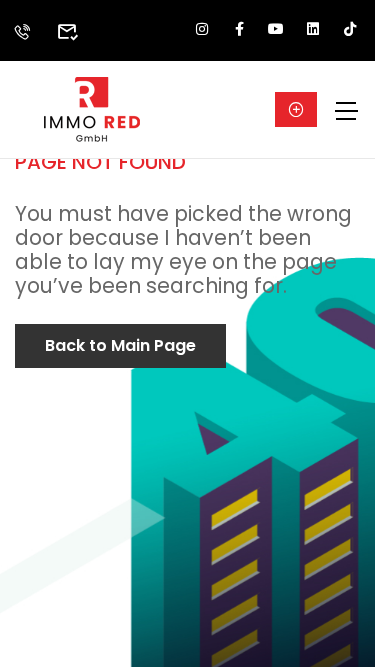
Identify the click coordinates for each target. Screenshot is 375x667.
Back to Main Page (120, 345)
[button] (296, 109)
